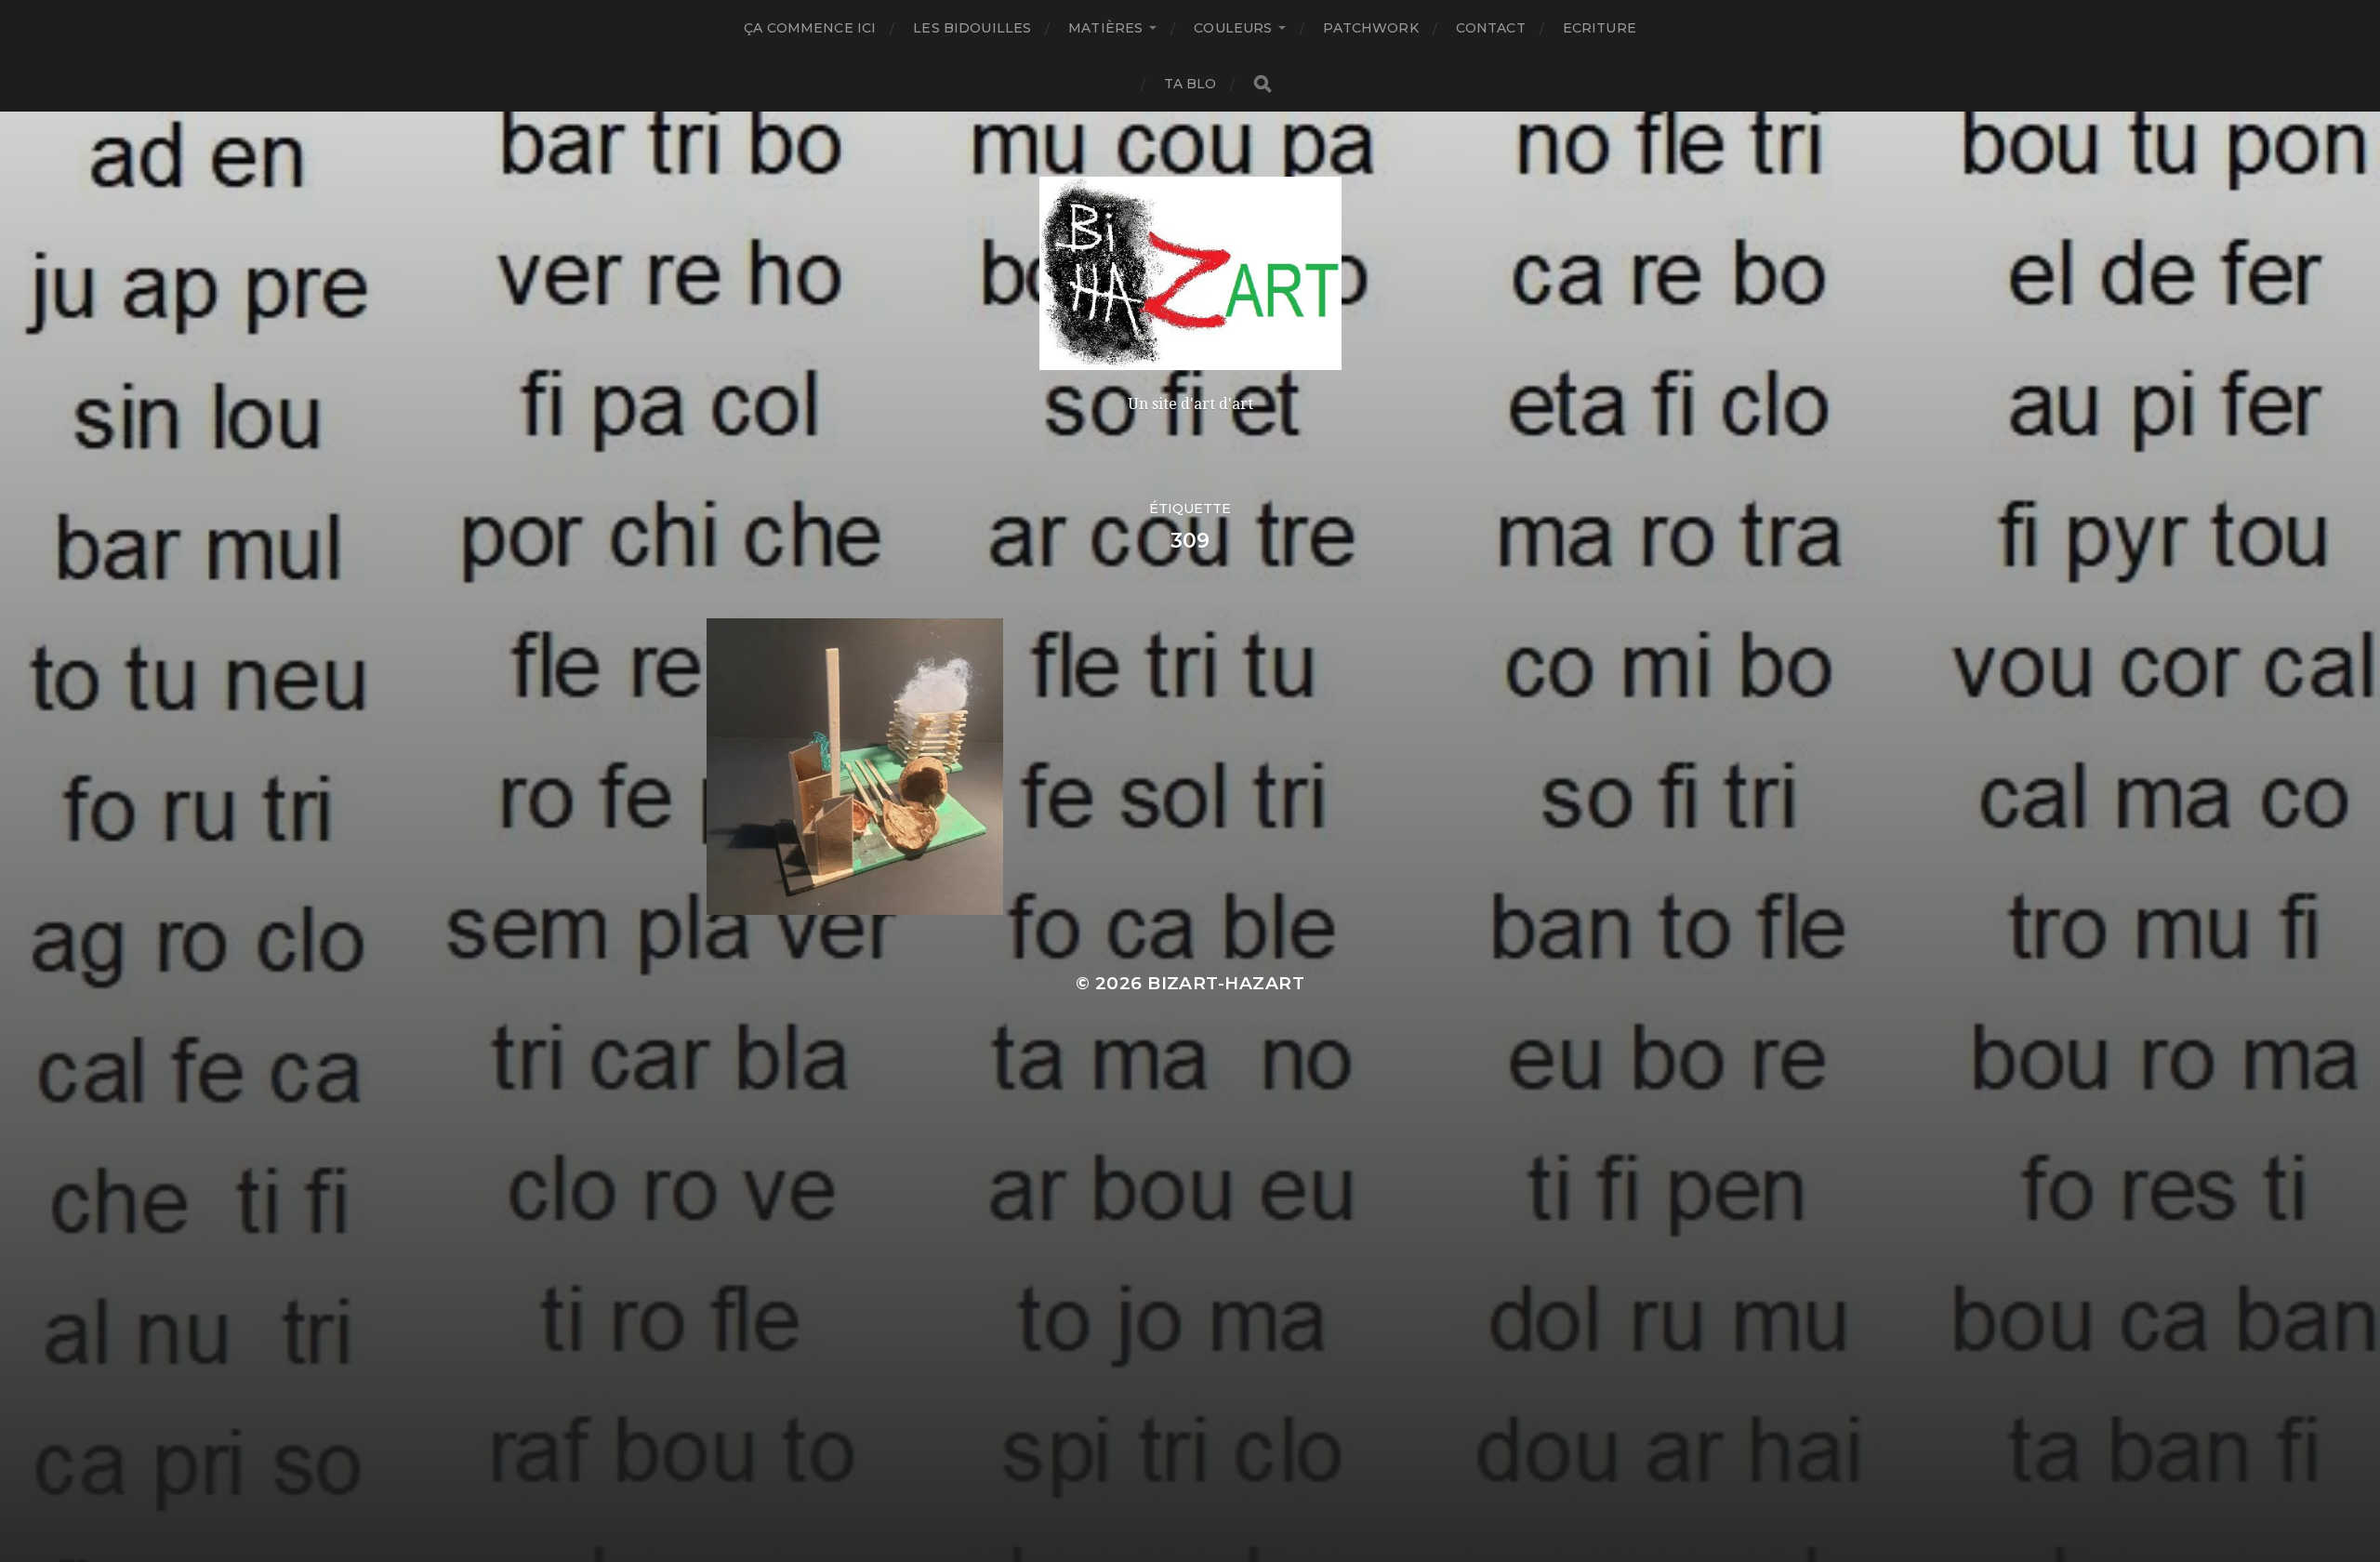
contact (1491, 28)
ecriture (1600, 28)
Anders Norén (1232, 1027)
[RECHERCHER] (1263, 84)
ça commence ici (810, 28)
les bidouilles (972, 28)
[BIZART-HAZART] (1190, 273)
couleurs (1233, 28)
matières (1105, 28)
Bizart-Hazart (1226, 983)
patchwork (1370, 28)
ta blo (1190, 84)
